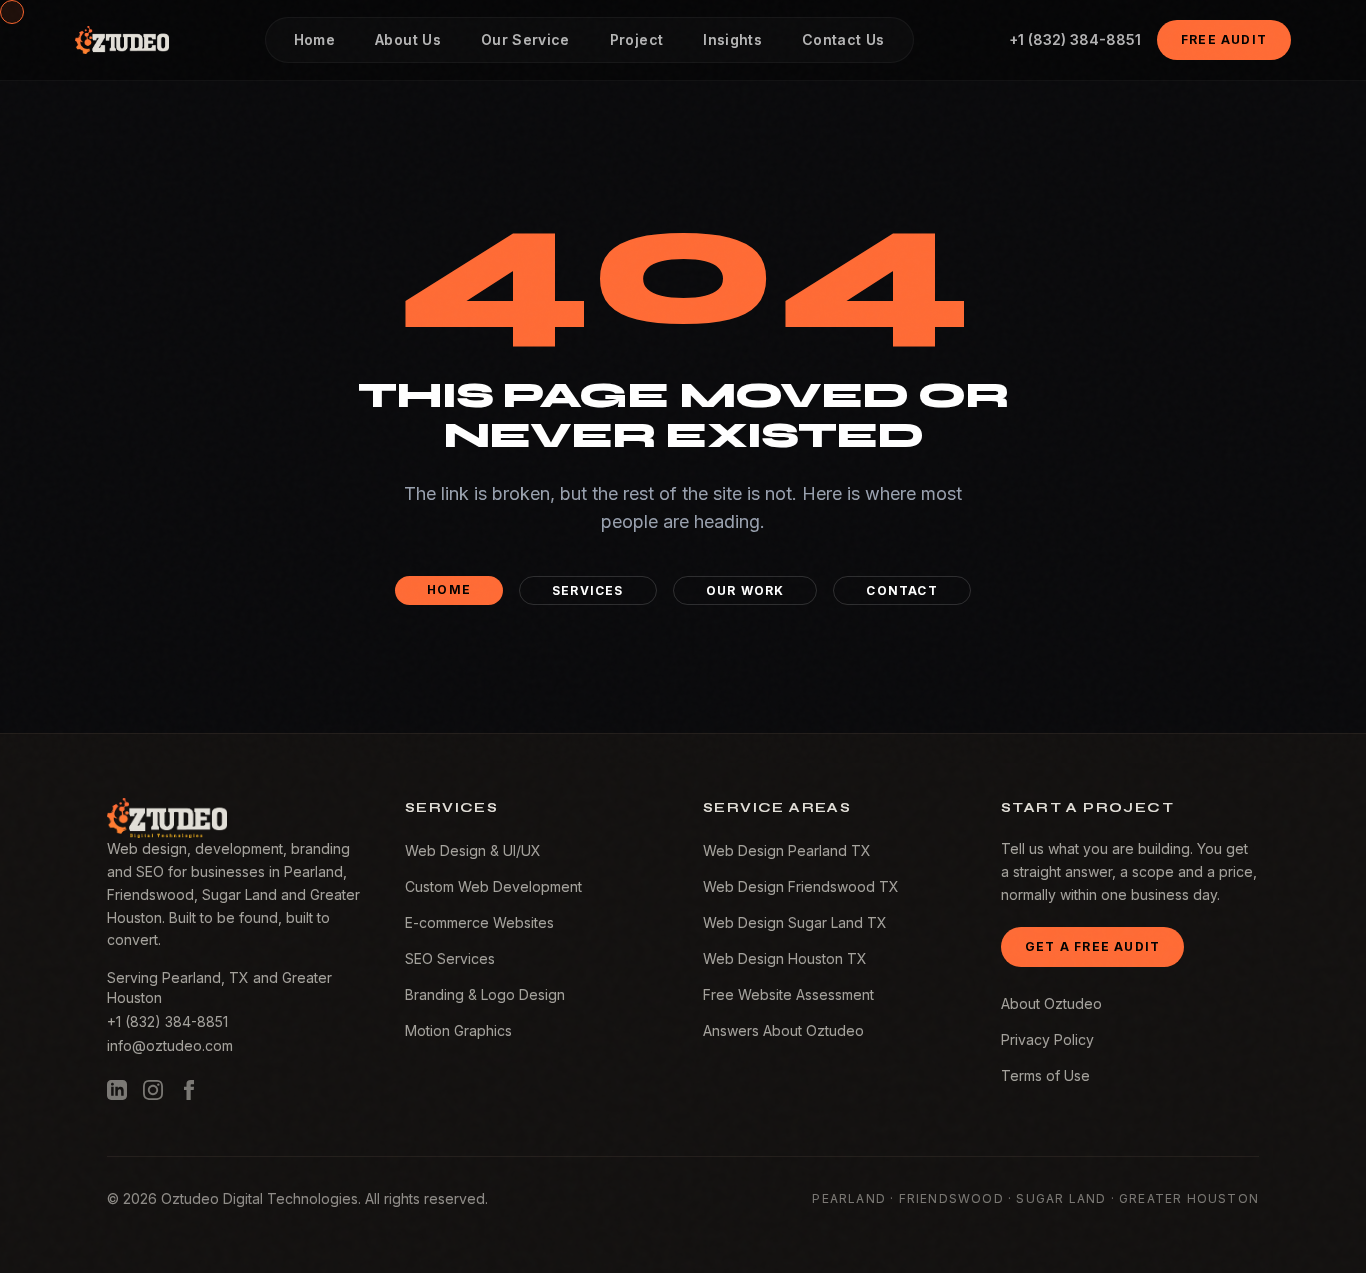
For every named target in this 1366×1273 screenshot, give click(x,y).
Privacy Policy (1047, 1039)
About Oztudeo (1051, 1003)
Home (449, 589)
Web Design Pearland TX (787, 850)
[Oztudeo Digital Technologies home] (122, 40)
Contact (901, 590)
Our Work (745, 590)
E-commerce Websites (479, 922)
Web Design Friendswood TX (801, 886)
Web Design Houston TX (785, 958)
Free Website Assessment (788, 994)
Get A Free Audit (1092, 946)
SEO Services (450, 958)
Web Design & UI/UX (473, 850)
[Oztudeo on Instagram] (153, 1090)
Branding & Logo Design (485, 994)
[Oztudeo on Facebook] (189, 1090)
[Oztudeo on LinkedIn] (117, 1090)
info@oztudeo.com (170, 1045)
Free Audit (1224, 39)
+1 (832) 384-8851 (1075, 39)
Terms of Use (1045, 1075)
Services (588, 590)
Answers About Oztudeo (783, 1030)
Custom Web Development (493, 886)
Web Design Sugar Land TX (795, 922)
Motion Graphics (458, 1030)
